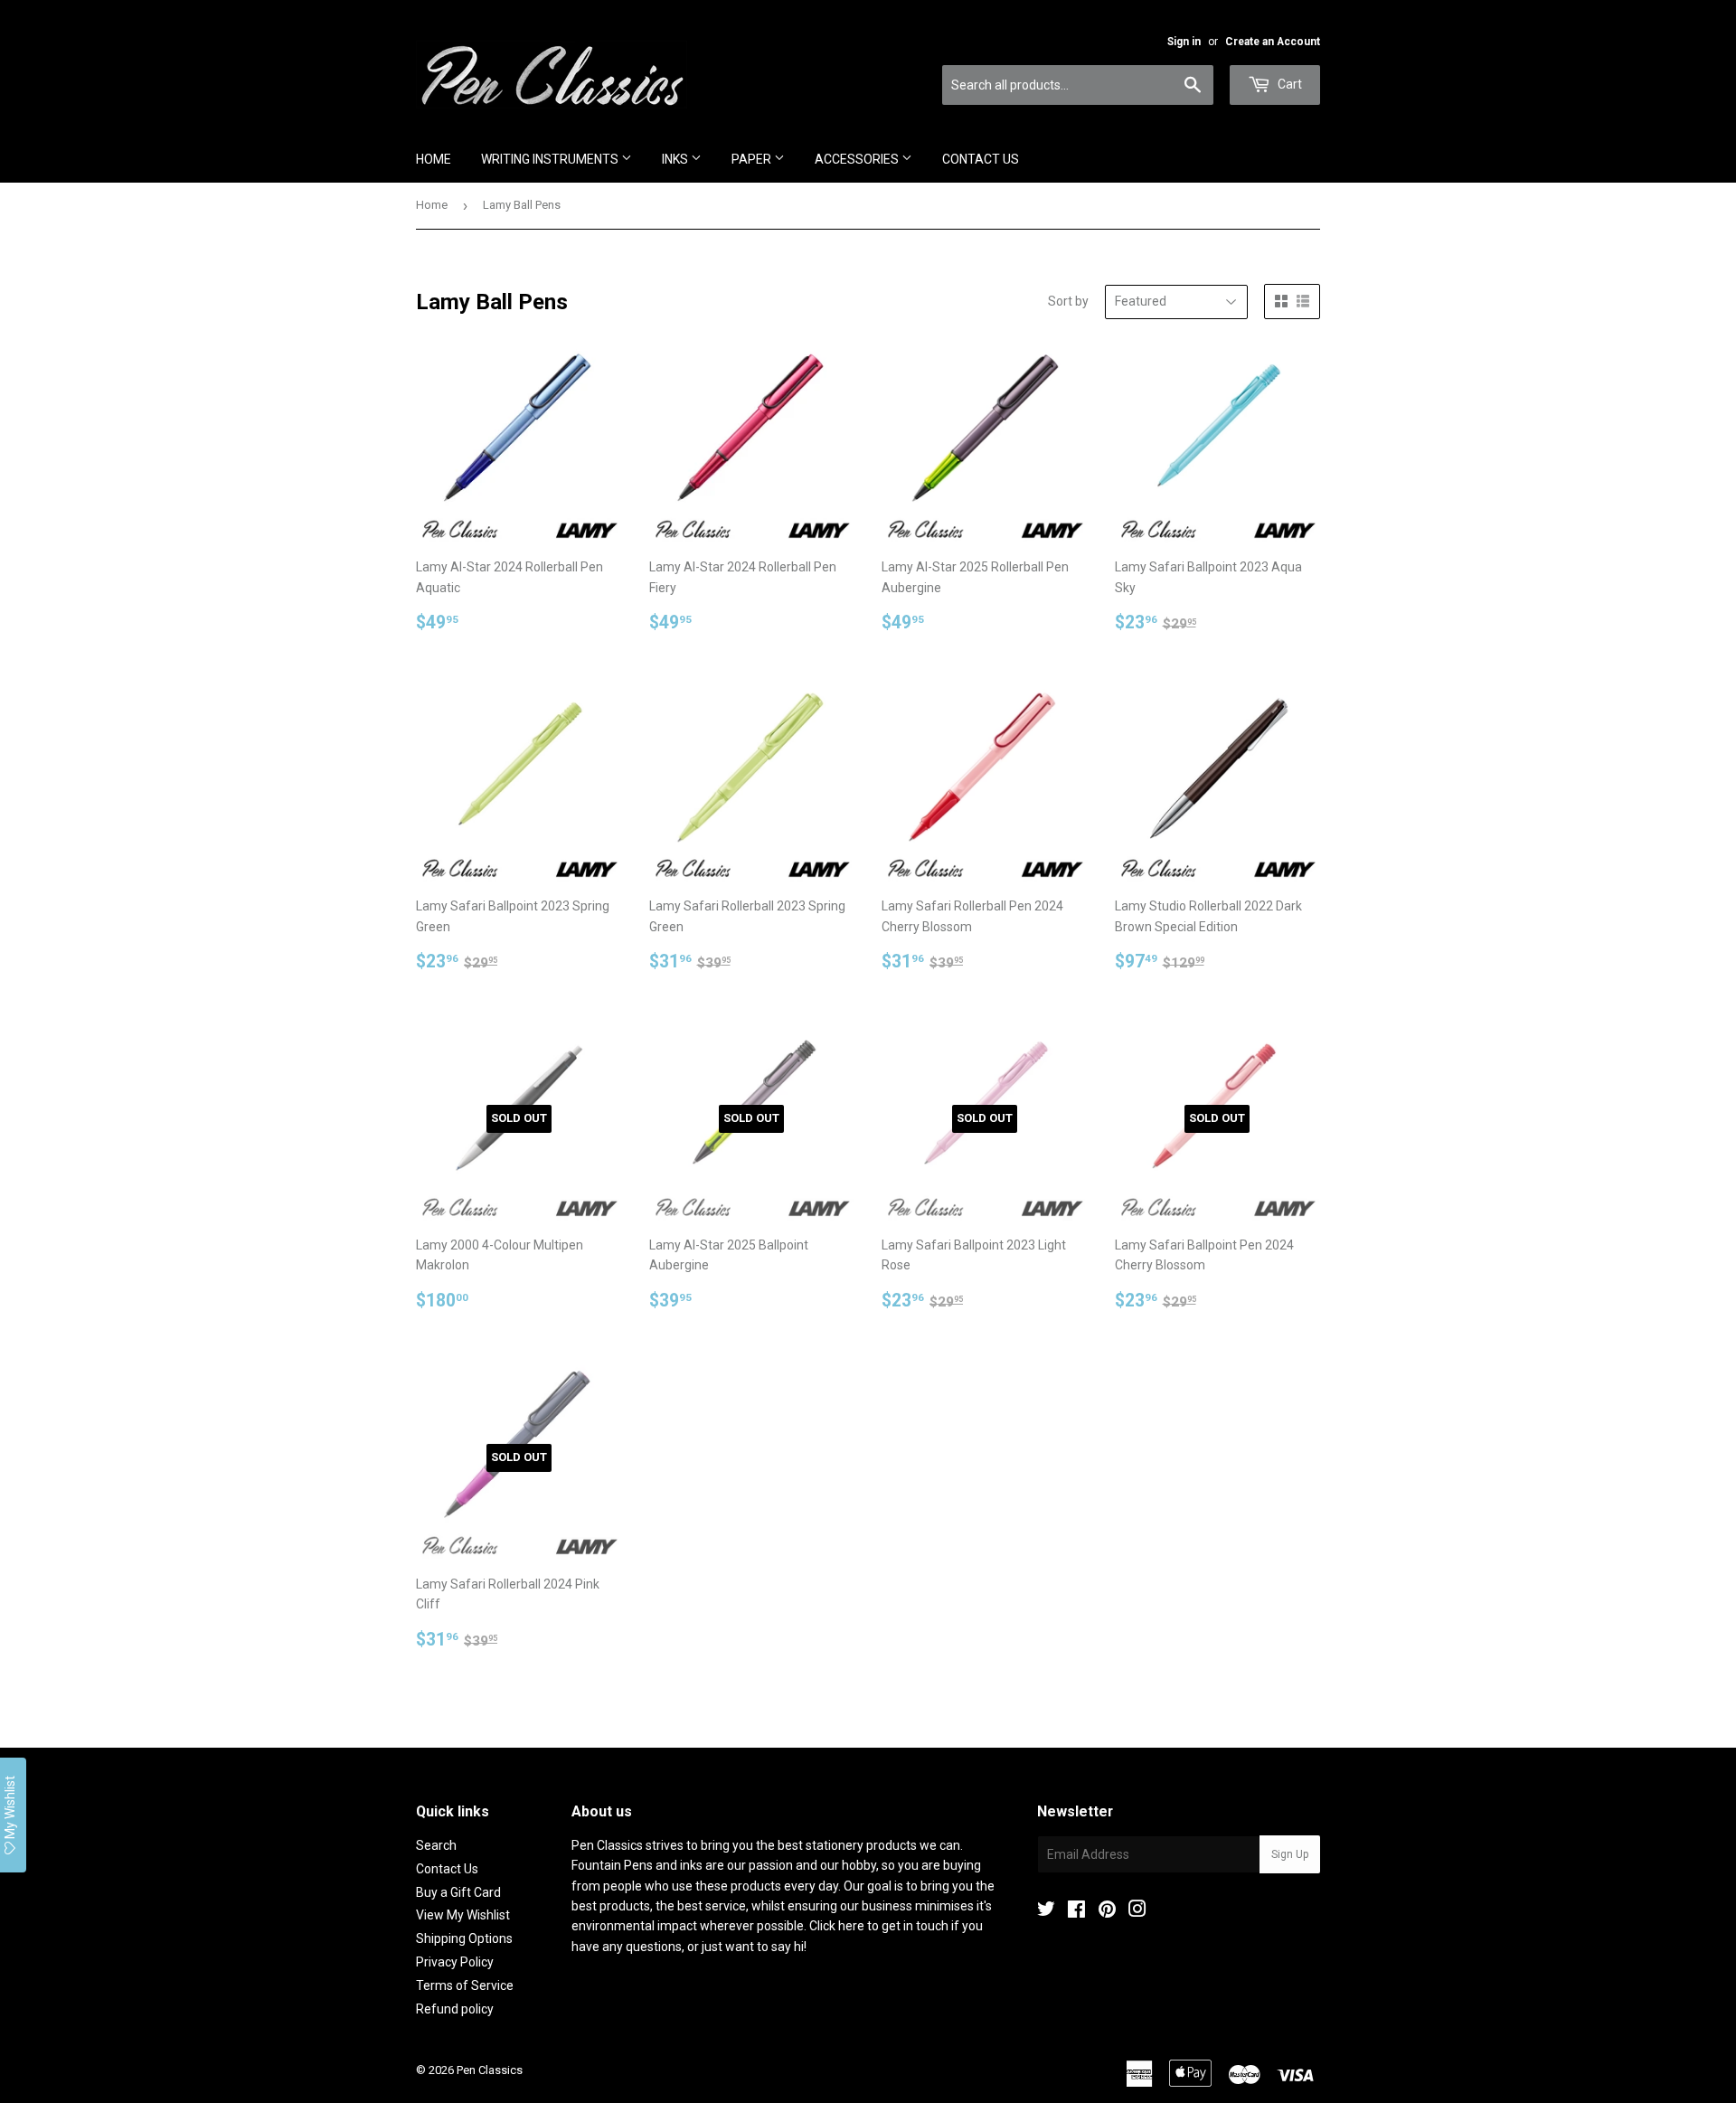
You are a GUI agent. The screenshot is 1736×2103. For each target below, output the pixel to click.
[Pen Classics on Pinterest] (1107, 1911)
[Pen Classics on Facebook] (1076, 1911)
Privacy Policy (455, 1962)
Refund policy (455, 2009)
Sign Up (1290, 1854)
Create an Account (1273, 42)
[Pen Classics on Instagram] (1137, 1911)
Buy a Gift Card (458, 1892)
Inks (676, 159)
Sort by (1068, 301)
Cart (1288, 84)
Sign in (1184, 42)
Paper (753, 159)
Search (436, 1845)
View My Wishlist (463, 1915)
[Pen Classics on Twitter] (1046, 1911)
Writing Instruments (551, 159)
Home (434, 159)
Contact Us (981, 159)
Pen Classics (490, 2070)
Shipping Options (464, 1938)
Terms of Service (465, 1985)
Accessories (858, 159)
